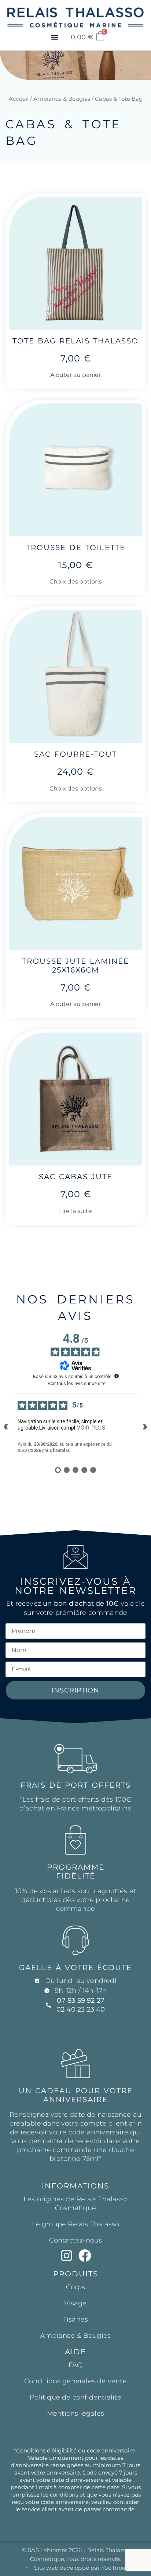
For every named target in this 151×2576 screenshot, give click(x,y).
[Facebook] (85, 2256)
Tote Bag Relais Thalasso (75, 341)
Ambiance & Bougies (62, 99)
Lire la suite (75, 1211)
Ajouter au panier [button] (75, 375)
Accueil (19, 99)
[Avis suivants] (145, 1427)
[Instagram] (67, 2256)
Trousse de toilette (76, 547)
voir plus (91, 1428)
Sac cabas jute (76, 1177)
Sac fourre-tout (75, 754)
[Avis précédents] (6, 1427)
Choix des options (76, 581)
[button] (55, 37)
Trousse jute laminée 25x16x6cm (75, 966)
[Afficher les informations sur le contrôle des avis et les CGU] (117, 1376)
